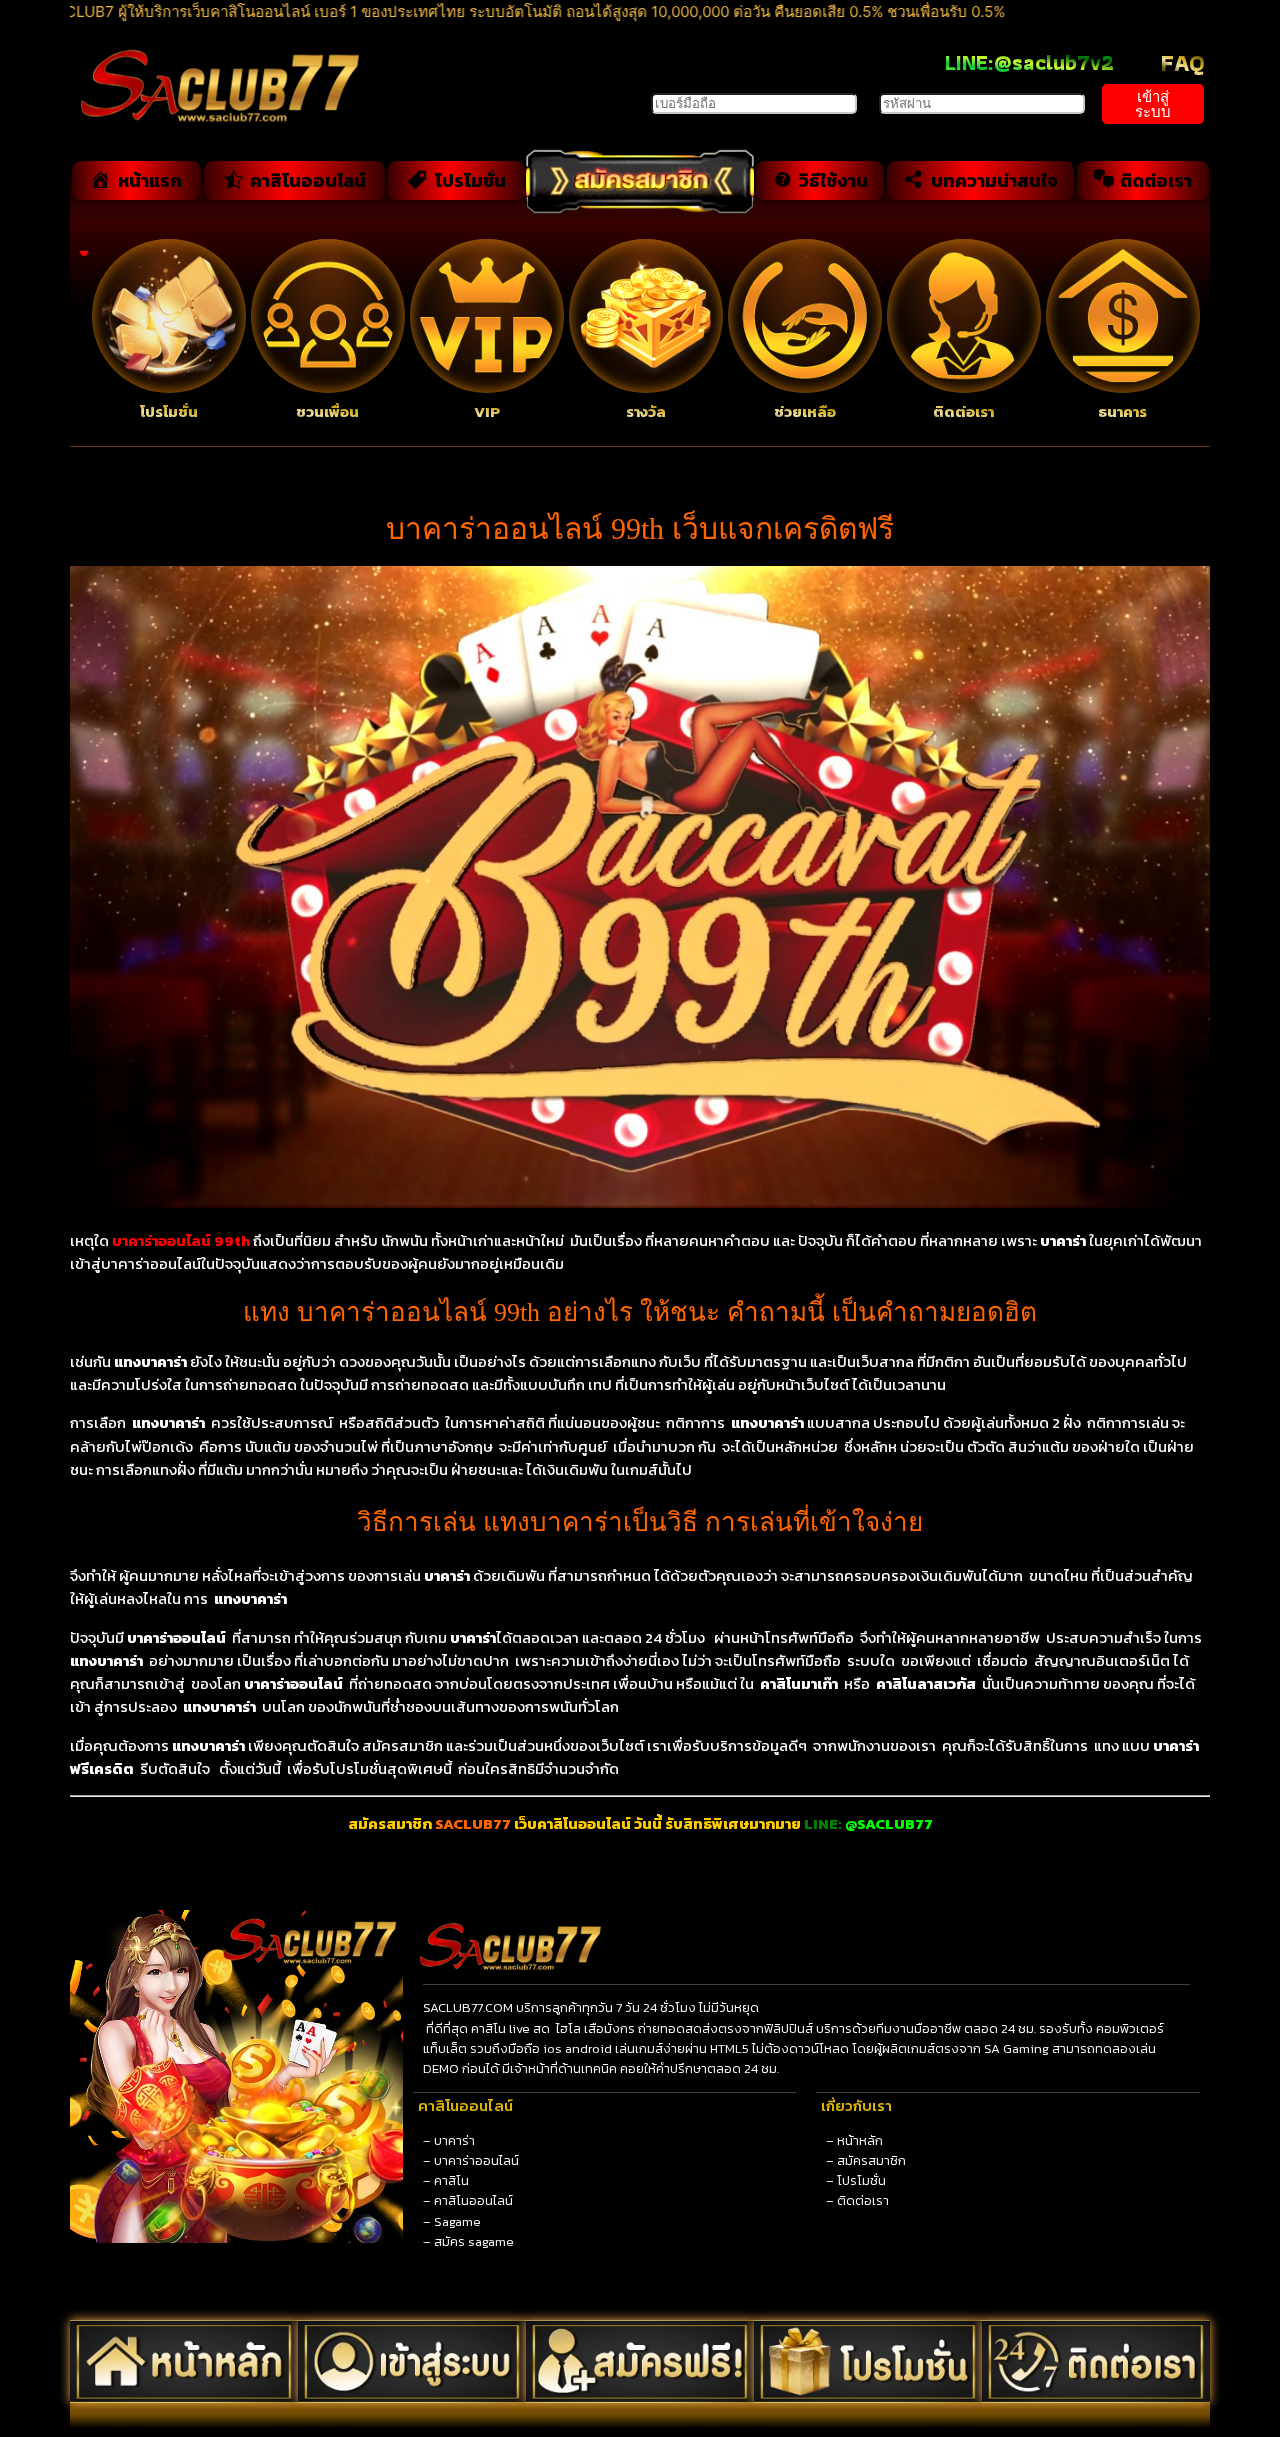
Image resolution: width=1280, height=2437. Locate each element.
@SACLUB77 (889, 1823)
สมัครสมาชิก (871, 2160)
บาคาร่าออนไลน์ (476, 2160)
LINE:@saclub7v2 (1029, 62)
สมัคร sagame (474, 2241)
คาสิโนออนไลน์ (473, 2200)
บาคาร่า (454, 2140)
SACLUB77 (473, 1823)
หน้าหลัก (860, 2140)
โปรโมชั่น (861, 2180)
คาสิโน (451, 2180)
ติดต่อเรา (863, 2200)
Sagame (457, 2221)
